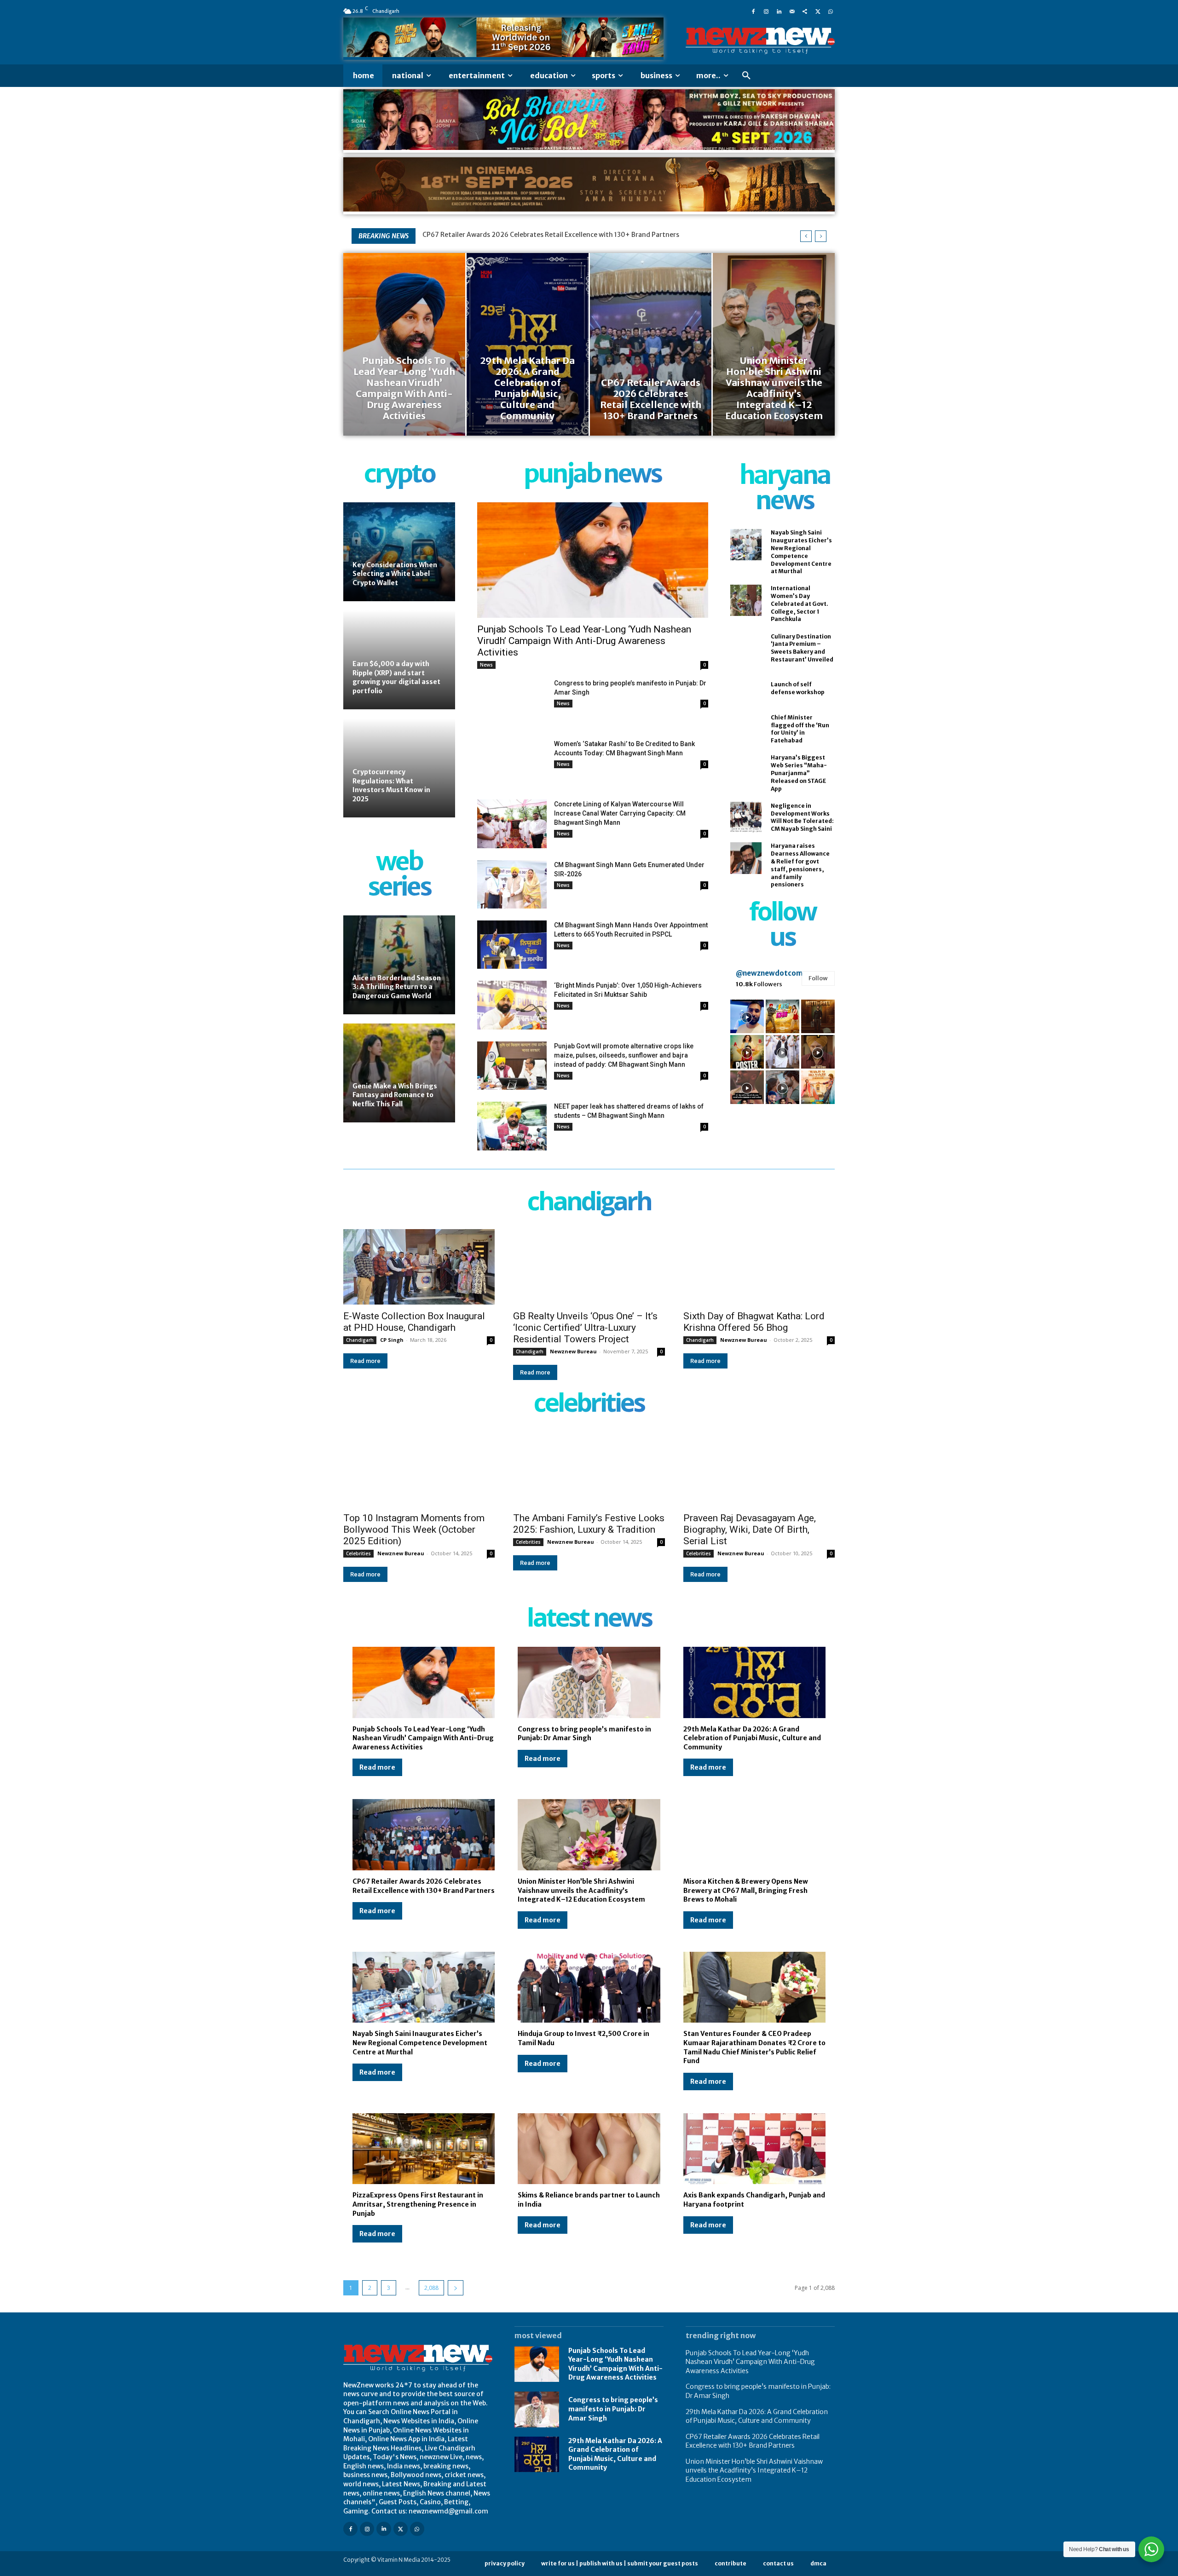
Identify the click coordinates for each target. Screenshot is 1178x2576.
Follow (818, 978)
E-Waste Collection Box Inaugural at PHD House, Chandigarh (414, 1322)
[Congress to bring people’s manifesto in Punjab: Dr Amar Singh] (512, 703)
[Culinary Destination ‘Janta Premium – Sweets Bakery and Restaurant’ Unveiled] (746, 648)
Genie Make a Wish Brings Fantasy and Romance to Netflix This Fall (395, 1095)
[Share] (805, 11)
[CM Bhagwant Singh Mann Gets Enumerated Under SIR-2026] (512, 884)
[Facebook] (753, 11)
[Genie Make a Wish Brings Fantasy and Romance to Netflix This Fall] (399, 1073)
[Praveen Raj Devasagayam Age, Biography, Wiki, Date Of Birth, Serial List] (759, 1469)
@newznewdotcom (769, 973)
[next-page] (456, 2288)
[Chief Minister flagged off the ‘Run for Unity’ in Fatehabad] (746, 729)
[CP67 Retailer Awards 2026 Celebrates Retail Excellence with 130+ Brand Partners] (651, 344)
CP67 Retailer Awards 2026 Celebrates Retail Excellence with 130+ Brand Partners (753, 2441)
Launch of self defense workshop (798, 688)
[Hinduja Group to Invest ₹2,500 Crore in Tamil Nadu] (589, 1987)
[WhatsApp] (831, 11)
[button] (746, 76)
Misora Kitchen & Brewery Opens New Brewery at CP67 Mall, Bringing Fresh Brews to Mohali (746, 1890)
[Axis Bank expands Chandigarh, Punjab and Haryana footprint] (754, 2149)
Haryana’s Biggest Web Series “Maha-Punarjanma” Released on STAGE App (799, 773)
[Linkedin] (779, 11)
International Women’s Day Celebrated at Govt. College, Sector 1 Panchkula (800, 604)
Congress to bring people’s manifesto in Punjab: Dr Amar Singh (584, 1734)
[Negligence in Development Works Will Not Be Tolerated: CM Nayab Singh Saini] (746, 817)
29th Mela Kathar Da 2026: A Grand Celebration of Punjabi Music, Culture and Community (752, 1738)
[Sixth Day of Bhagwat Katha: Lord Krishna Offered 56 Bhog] (759, 1267)
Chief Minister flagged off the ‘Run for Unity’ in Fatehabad (800, 729)
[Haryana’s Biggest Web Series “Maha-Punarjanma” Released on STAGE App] (746, 770)
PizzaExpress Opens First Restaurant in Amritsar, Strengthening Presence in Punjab (418, 2204)
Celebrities (358, 1553)
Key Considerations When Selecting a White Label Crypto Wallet (395, 574)
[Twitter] (818, 11)
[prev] (806, 236)
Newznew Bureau (573, 1351)
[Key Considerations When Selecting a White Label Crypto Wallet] (399, 552)
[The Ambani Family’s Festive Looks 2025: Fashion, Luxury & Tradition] (589, 1469)
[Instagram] (766, 11)
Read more (365, 1361)
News (486, 665)
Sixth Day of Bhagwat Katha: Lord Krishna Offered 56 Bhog (754, 1322)
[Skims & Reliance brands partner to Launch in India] (589, 2149)
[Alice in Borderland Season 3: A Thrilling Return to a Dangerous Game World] (399, 965)
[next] (821, 236)
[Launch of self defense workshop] (746, 689)
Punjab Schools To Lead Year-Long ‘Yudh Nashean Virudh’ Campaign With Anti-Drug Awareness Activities (584, 641)
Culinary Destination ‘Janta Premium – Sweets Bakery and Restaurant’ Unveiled (802, 648)
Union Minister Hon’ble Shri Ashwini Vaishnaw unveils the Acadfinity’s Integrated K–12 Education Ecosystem (592, 235)
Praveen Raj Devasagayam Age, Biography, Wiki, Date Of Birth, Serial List (750, 1529)
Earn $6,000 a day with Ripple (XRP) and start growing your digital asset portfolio (396, 677)
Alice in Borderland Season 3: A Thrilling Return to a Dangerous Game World (397, 987)
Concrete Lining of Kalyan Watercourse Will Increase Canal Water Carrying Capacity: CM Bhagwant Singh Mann (620, 813)
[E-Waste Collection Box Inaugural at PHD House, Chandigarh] (419, 1267)
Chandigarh (360, 1340)
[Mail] (792, 11)
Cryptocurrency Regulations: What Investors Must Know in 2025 (391, 785)
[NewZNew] (760, 41)
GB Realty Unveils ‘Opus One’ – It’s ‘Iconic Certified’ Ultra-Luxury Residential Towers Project (585, 1328)
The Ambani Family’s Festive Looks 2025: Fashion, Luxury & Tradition (589, 1524)
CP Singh (392, 1340)
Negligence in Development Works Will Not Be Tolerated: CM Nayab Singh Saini (802, 817)
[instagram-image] (747, 1016)
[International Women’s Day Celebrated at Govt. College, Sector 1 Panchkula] (746, 600)
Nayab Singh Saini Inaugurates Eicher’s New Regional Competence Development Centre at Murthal (420, 2043)
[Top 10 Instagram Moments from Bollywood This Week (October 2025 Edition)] (419, 1469)
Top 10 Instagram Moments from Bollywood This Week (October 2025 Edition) (414, 1529)
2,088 (431, 2288)
